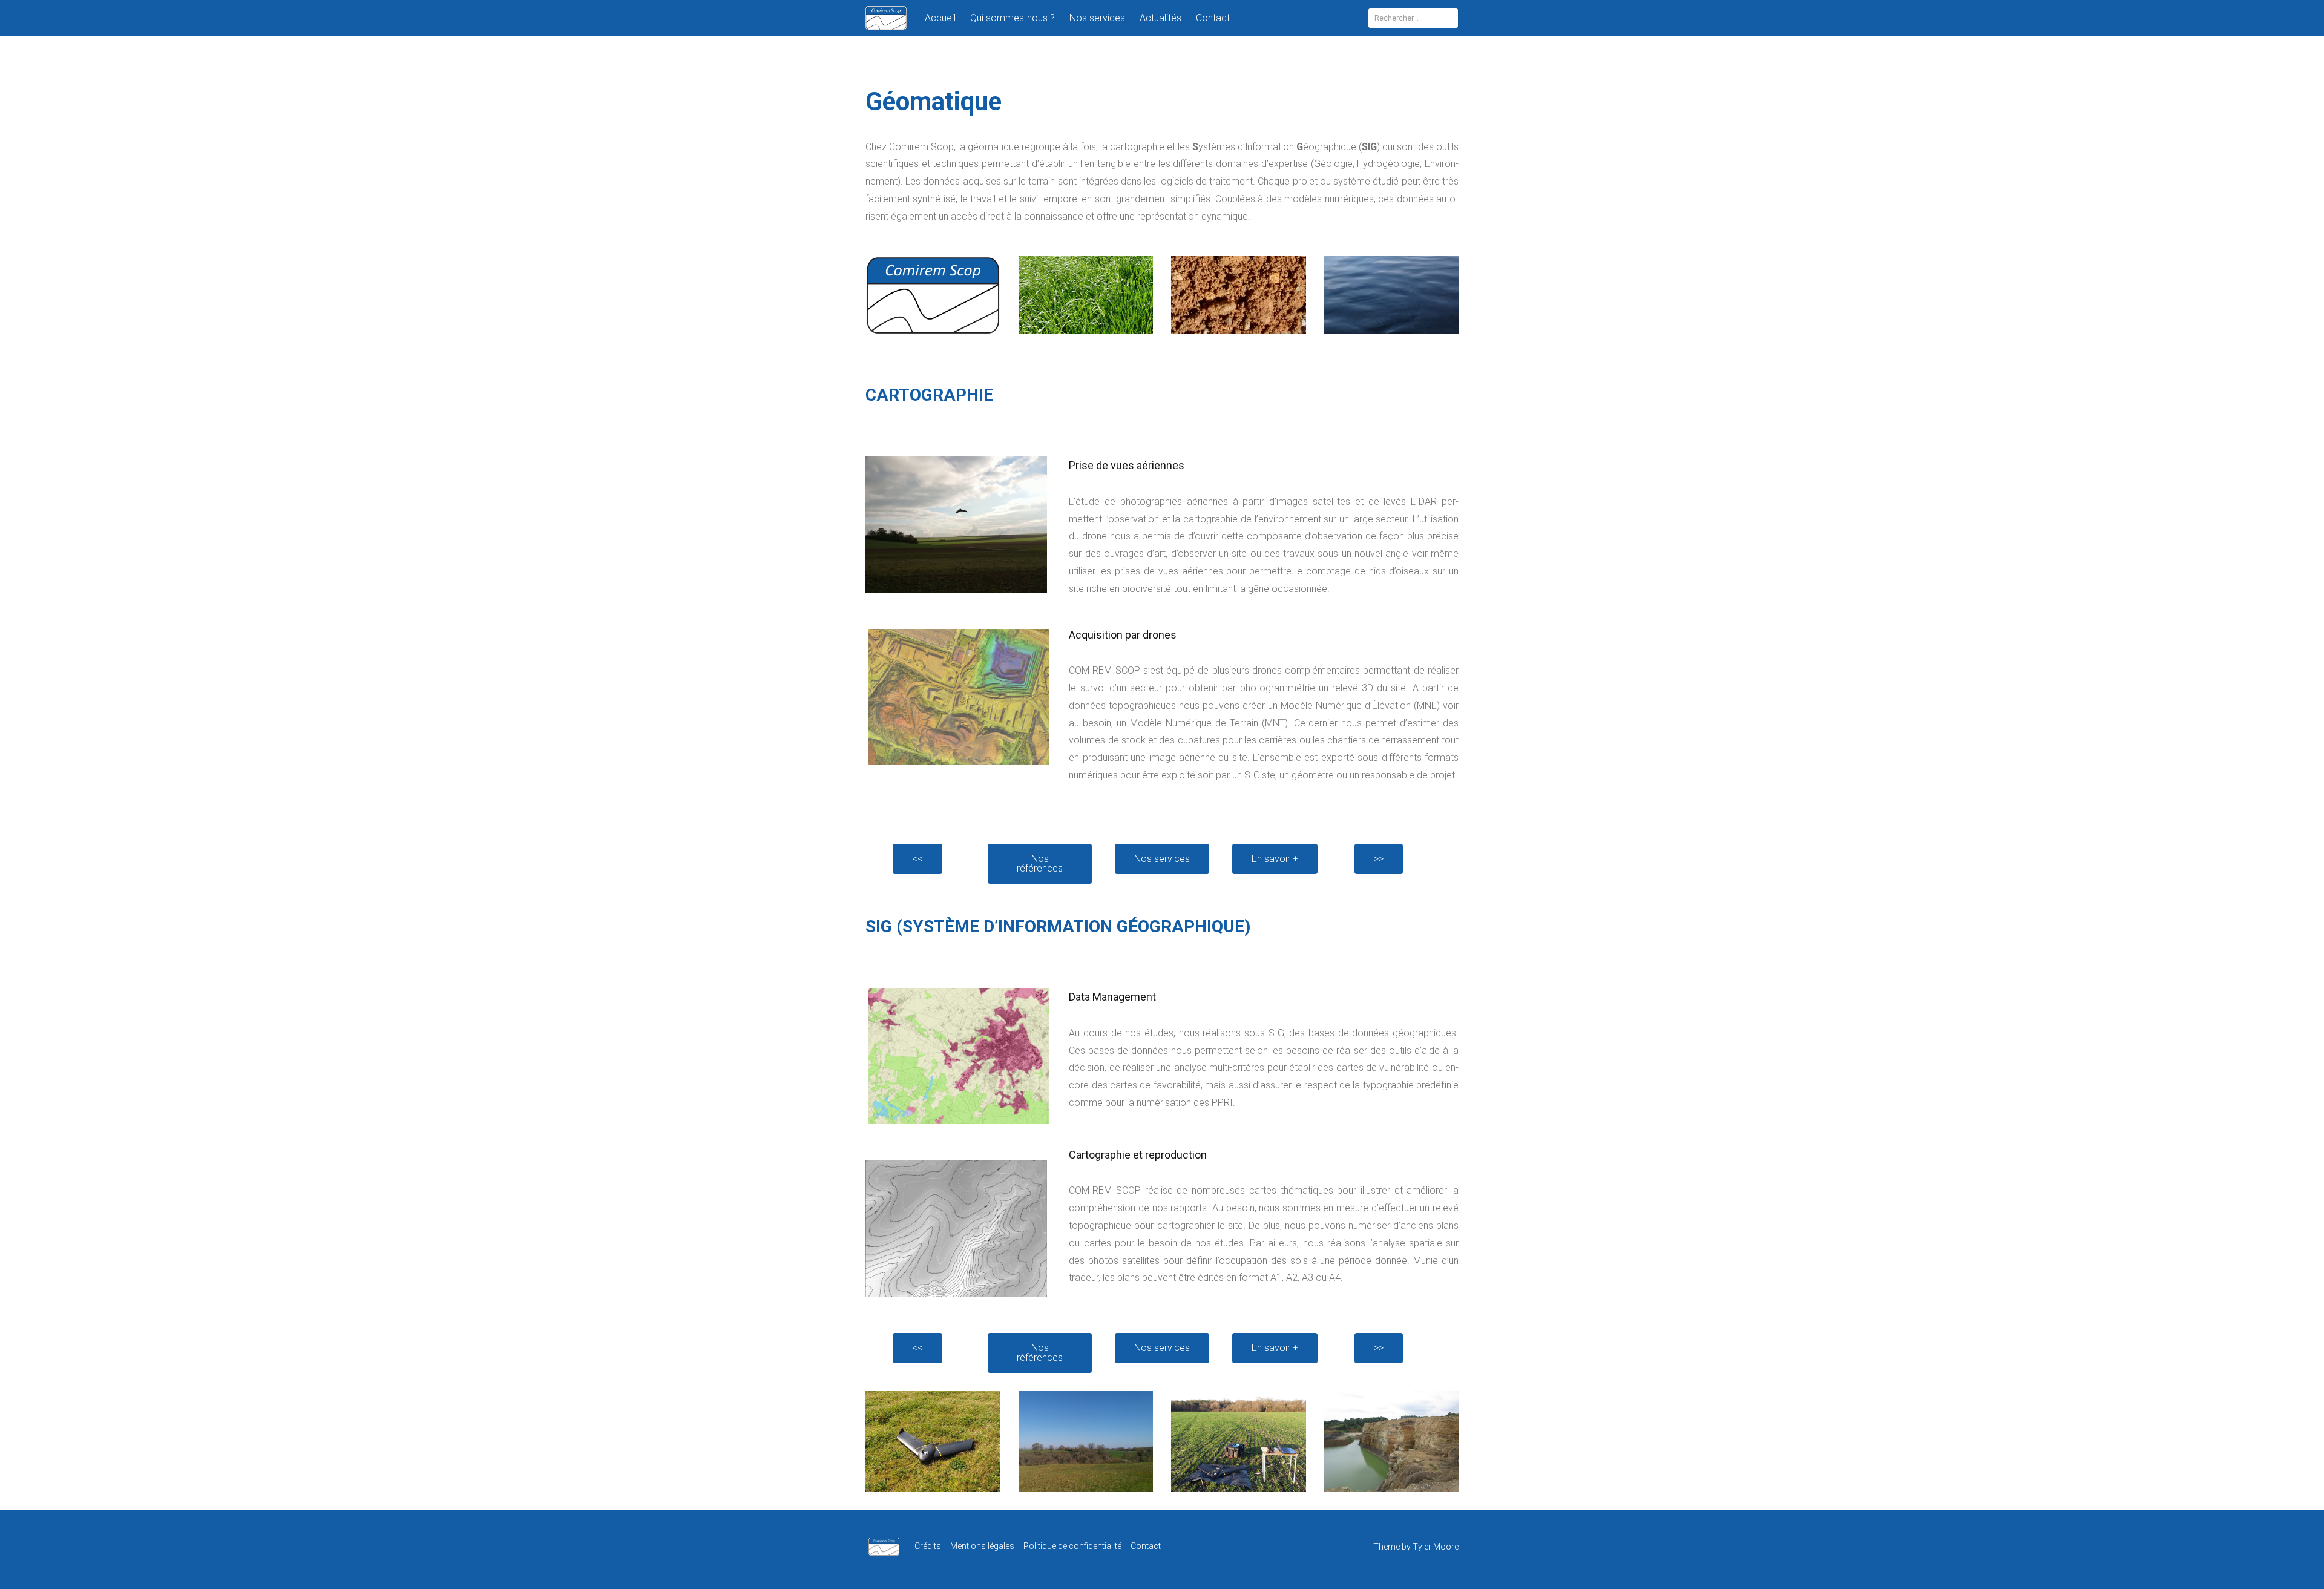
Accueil (940, 18)
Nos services (1097, 18)
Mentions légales (982, 1546)
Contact (1213, 18)
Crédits (928, 1546)
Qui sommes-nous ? (1013, 18)
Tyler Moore (1436, 1547)
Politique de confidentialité (1072, 1546)
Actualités (1160, 18)
